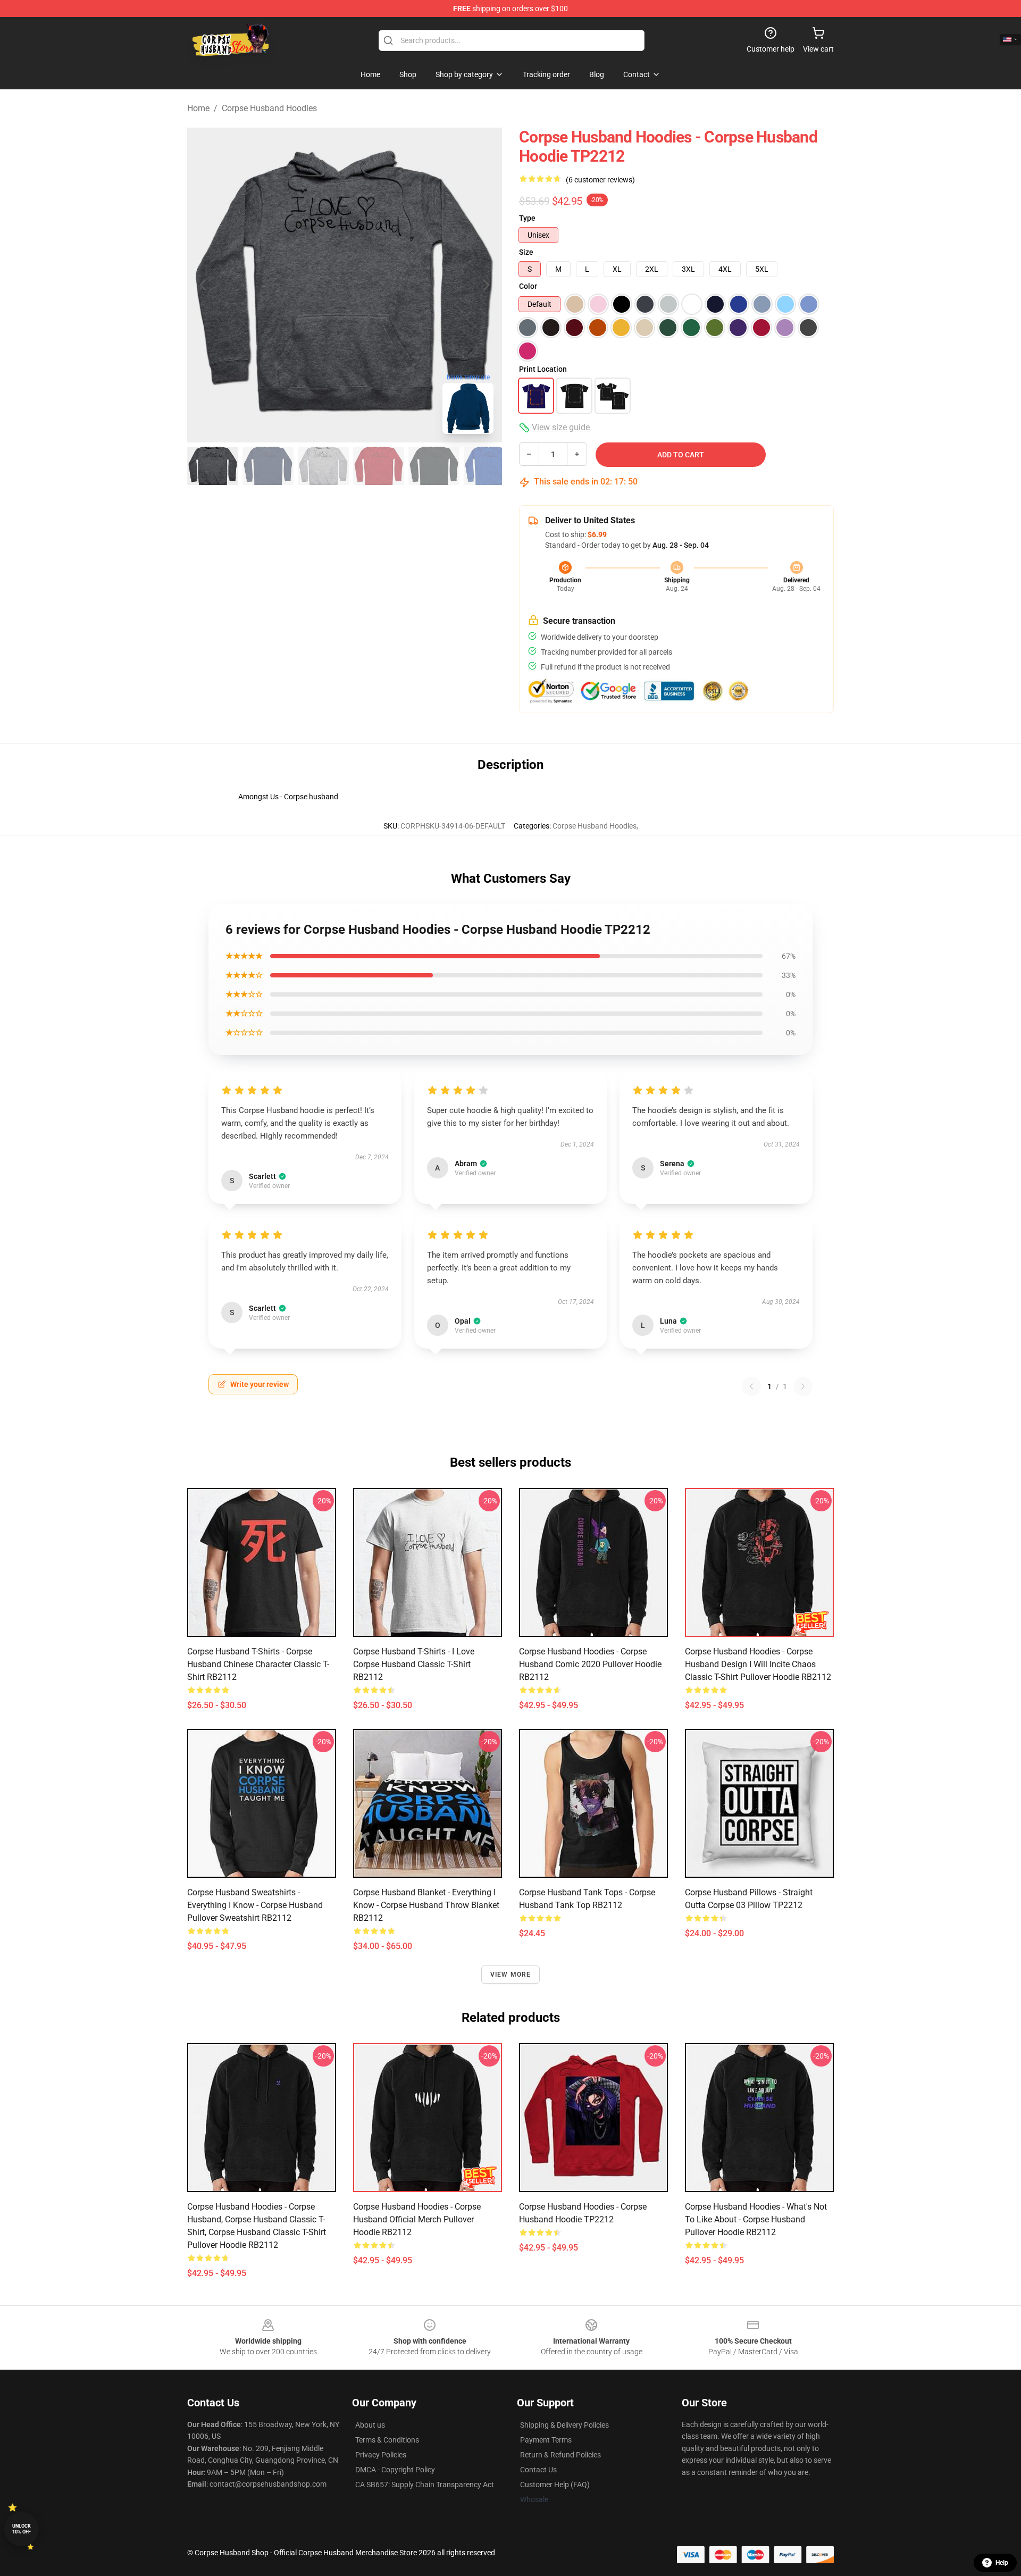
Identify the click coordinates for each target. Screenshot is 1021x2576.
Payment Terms (546, 2440)
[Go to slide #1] (213, 466)
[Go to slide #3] (323, 466)
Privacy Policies (381, 2455)
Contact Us (538, 2470)
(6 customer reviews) (600, 180)
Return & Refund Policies (560, 2455)
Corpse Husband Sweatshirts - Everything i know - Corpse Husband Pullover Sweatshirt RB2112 (255, 1905)
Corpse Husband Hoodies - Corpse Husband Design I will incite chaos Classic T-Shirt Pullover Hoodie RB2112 (758, 1664)
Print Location (543, 369)
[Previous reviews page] (751, 1386)
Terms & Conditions (387, 2440)
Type (527, 218)
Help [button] (1002, 2563)
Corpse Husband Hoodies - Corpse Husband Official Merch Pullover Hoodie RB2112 (417, 2219)
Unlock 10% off (22, 2529)
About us (370, 2425)
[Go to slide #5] (434, 466)
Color (528, 286)
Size (526, 252)
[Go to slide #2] (268, 466)
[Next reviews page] (803, 1386)
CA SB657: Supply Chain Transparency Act (425, 2485)
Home (198, 108)
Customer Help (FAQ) (555, 2485)
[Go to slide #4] (379, 466)
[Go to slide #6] (489, 466)
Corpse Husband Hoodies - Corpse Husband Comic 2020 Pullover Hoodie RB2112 (590, 1664)
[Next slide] (486, 285)
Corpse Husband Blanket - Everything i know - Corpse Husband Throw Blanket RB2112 (426, 1905)
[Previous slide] (204, 285)
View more (511, 1975)
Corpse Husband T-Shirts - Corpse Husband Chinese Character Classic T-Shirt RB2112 (258, 1664)
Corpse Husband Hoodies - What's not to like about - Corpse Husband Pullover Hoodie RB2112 (756, 2219)
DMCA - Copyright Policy (395, 2470)
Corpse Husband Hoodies (269, 108)
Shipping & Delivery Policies (564, 2425)
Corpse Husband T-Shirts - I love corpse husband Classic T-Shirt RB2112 (414, 1664)
